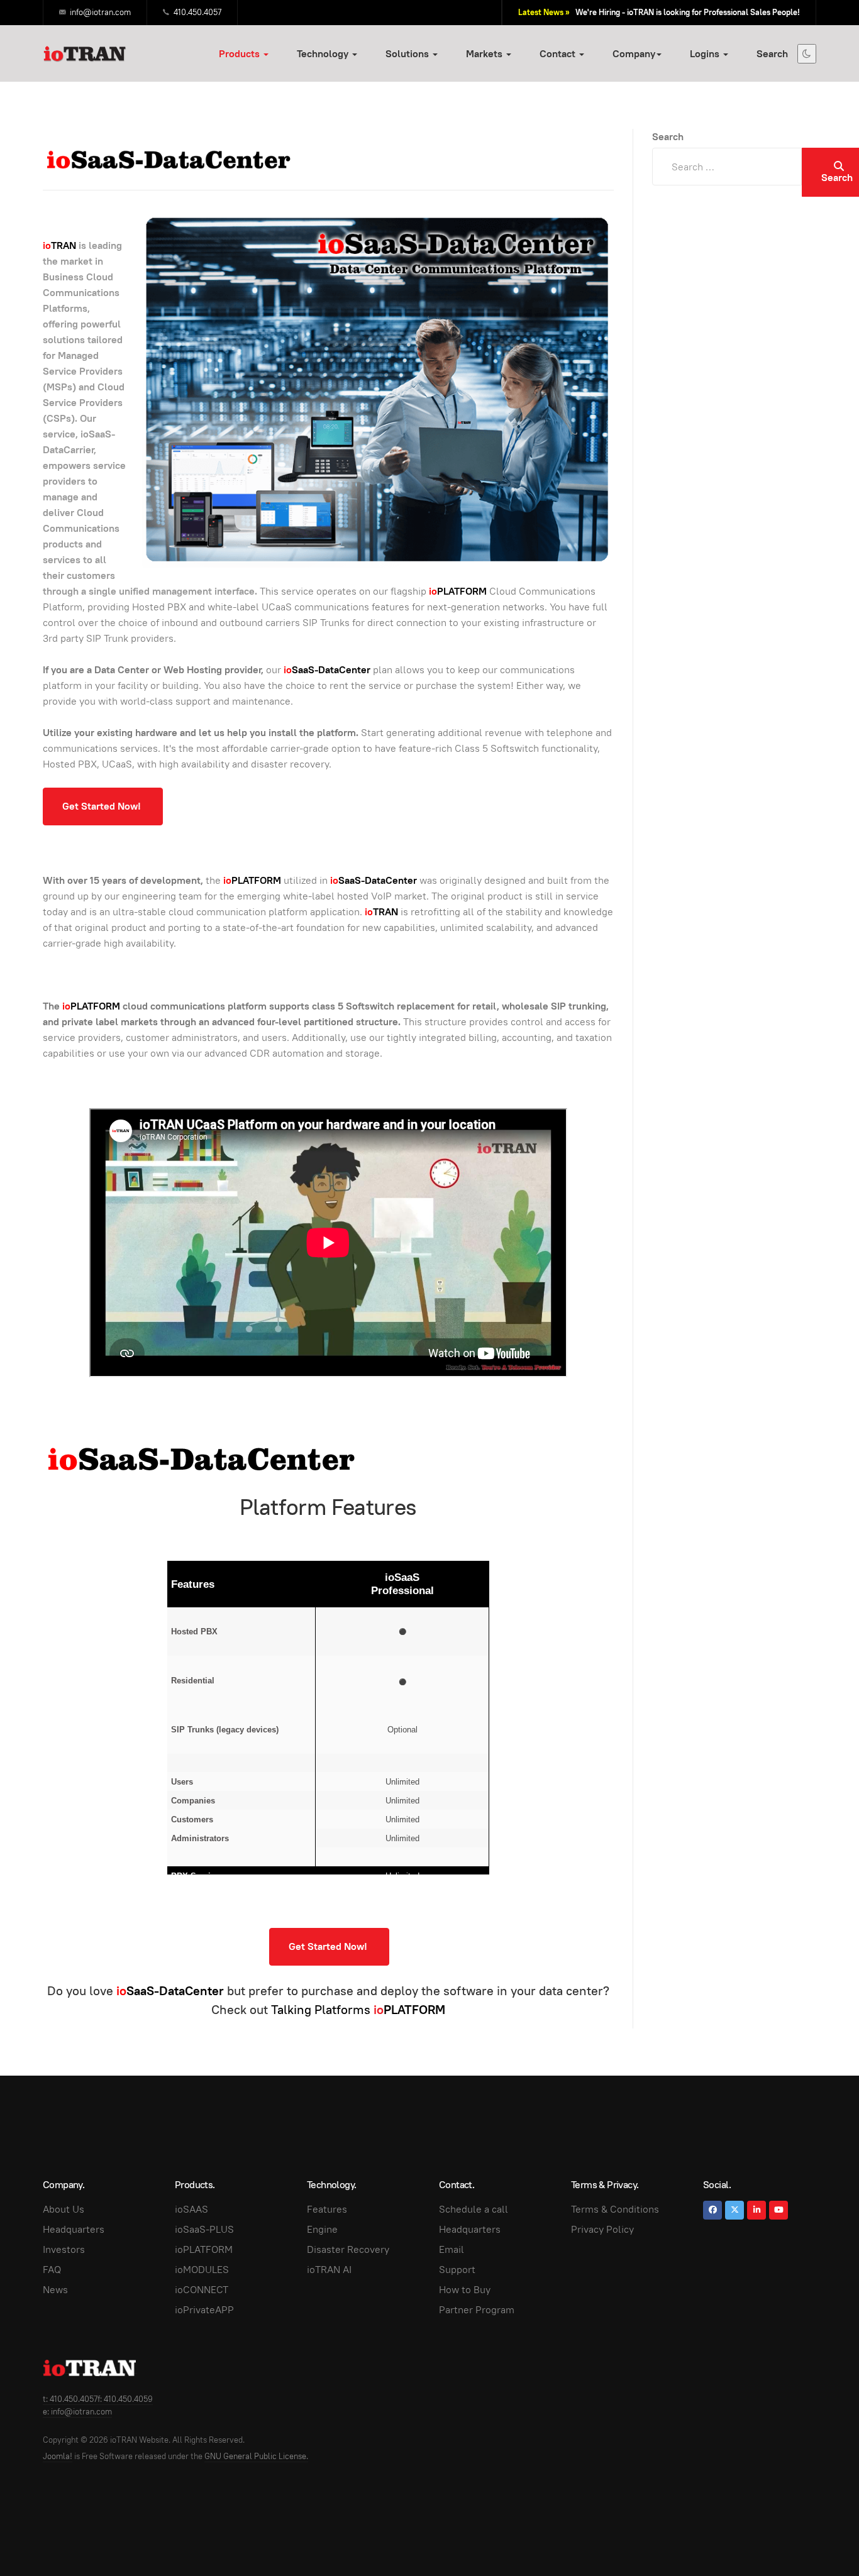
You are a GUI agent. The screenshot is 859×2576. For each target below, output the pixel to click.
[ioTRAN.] (85, 53)
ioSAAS (191, 2209)
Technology (324, 54)
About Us (64, 2209)
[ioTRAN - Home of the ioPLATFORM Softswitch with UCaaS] (90, 2368)
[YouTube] (779, 2210)
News (55, 2290)
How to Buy (465, 2290)
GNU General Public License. (256, 2456)
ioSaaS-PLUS (204, 2229)
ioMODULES (202, 2270)
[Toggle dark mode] (807, 54)
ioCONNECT (202, 2290)
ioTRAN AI (329, 2270)
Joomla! (58, 2456)
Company (634, 54)
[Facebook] (712, 2210)
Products (241, 54)
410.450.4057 (197, 12)
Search (772, 54)
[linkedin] (756, 2210)
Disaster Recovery (348, 2249)
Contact (559, 54)
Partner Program (477, 2310)
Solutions (408, 54)
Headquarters (74, 2229)
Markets (485, 54)
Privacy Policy (602, 2229)
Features (327, 2209)
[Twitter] (734, 2210)
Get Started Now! (103, 806)
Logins (706, 54)
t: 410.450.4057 (70, 2399)
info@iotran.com (100, 12)
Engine (322, 2229)
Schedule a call (474, 2209)
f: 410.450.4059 (125, 2399)
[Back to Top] (821, 2538)
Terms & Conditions (615, 2209)
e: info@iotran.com (77, 2412)
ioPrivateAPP (204, 2310)
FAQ (52, 2270)
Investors (64, 2249)
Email (452, 2249)
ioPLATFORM (204, 2249)
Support (457, 2270)
